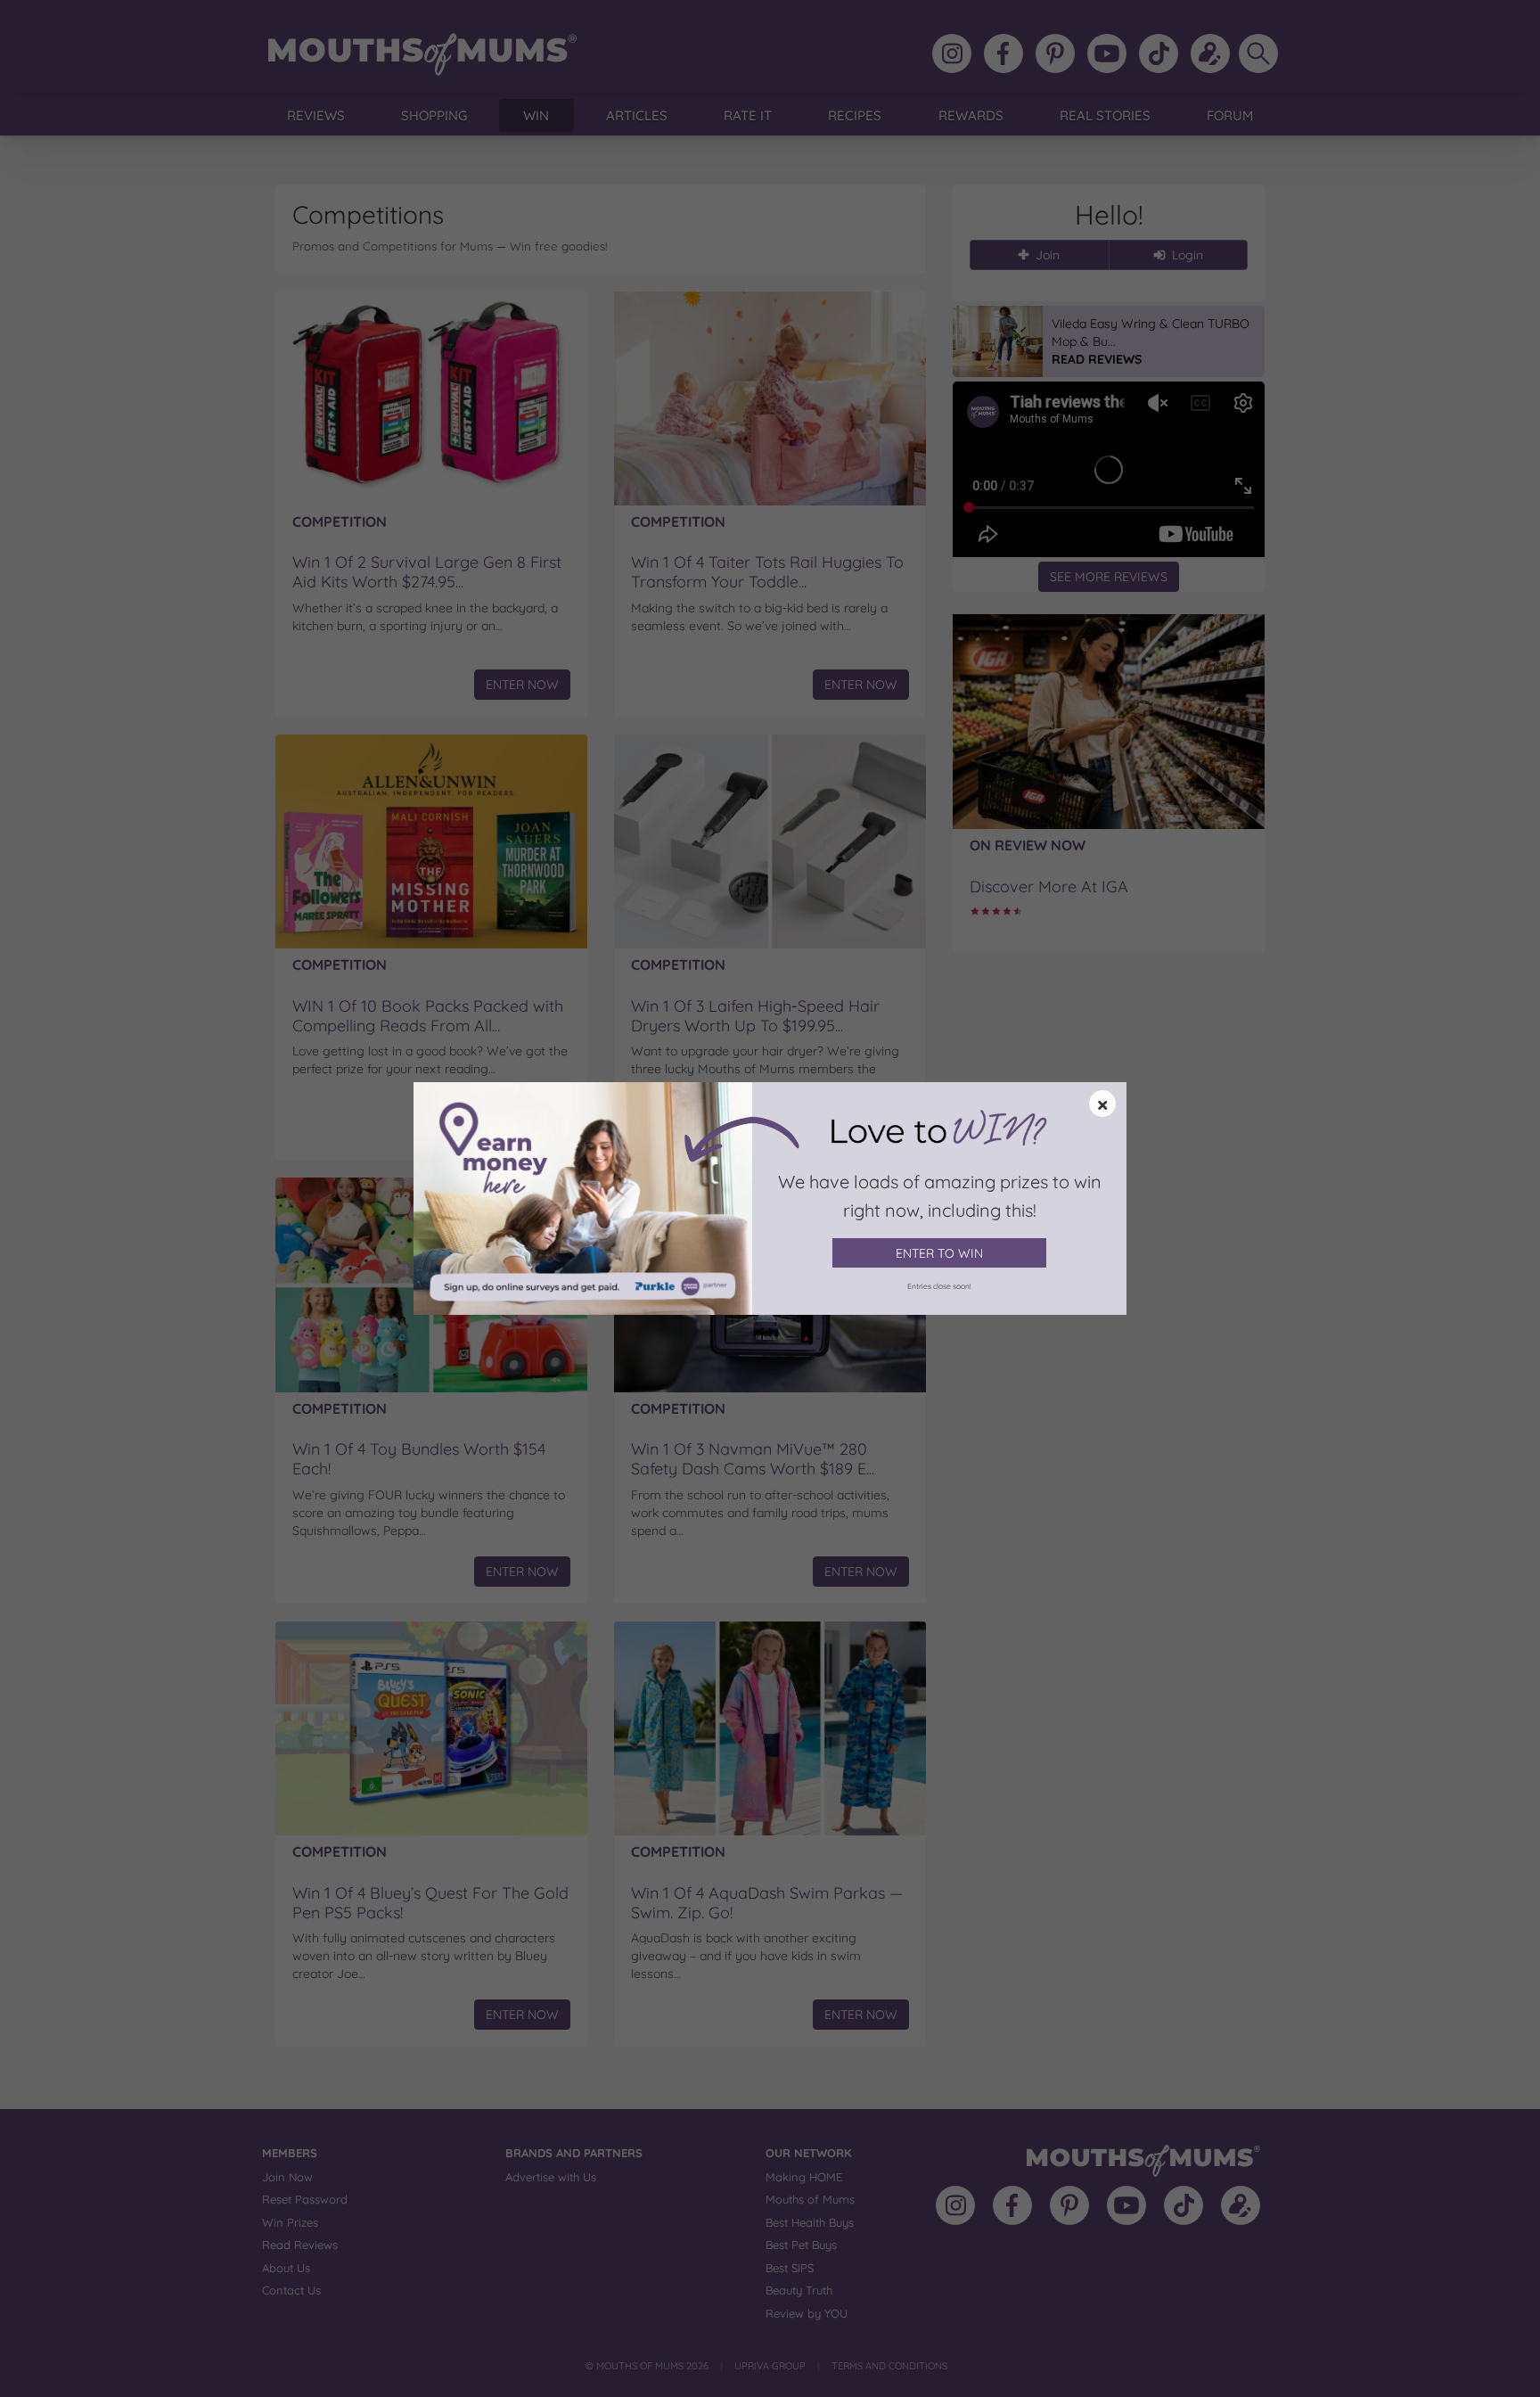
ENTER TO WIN (939, 1253)
